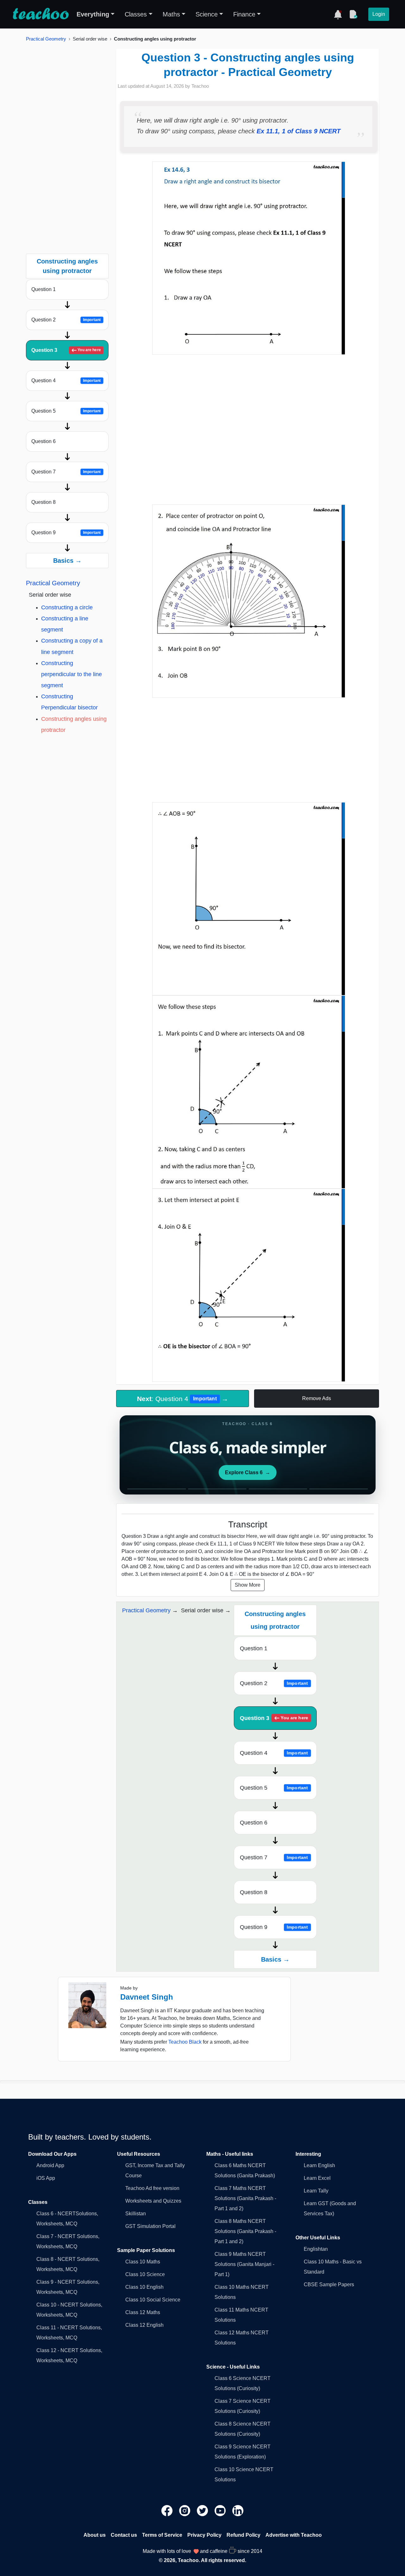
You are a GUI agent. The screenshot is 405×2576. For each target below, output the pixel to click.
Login (379, 14)
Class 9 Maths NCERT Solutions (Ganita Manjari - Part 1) (244, 2264)
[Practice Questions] (353, 14)
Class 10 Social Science (153, 2300)
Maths (171, 14)
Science (207, 14)
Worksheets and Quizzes (153, 2201)
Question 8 (44, 502)
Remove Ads (317, 1398)
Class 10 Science (145, 2274)
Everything (93, 14)
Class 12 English (144, 2325)
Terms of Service (162, 2535)
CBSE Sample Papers (329, 2284)
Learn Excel (317, 2178)
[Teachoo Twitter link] (203, 2510)
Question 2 (66, 320)
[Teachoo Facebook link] (168, 2510)
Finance (244, 14)
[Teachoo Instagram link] (185, 2510)
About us (95, 2535)
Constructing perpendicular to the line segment (72, 674)
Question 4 (66, 381)
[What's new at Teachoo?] (338, 14)
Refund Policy (243, 2535)
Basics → (67, 561)
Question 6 (44, 441)
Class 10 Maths (143, 2262)
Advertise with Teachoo (294, 2535)
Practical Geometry (46, 39)
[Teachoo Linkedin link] (238, 2510)
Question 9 (66, 533)
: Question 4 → (183, 1399)
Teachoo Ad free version (152, 2188)
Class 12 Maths (143, 2312)
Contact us (124, 2535)
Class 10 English (144, 2287)
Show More (248, 1585)
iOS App (46, 2178)
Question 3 (66, 350)
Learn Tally (316, 2191)
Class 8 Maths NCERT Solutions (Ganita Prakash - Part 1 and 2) (245, 2231)
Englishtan (316, 2249)
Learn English (319, 2165)
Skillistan (136, 2214)
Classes (136, 14)
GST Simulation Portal (150, 2226)
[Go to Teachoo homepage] (40, 14)
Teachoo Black (185, 2042)
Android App (50, 2165)
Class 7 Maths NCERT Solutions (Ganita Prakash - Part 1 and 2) (245, 2198)
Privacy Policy (204, 2535)
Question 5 (66, 411)
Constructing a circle (67, 607)
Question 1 (44, 289)
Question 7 (66, 472)
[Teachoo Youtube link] (221, 2510)
